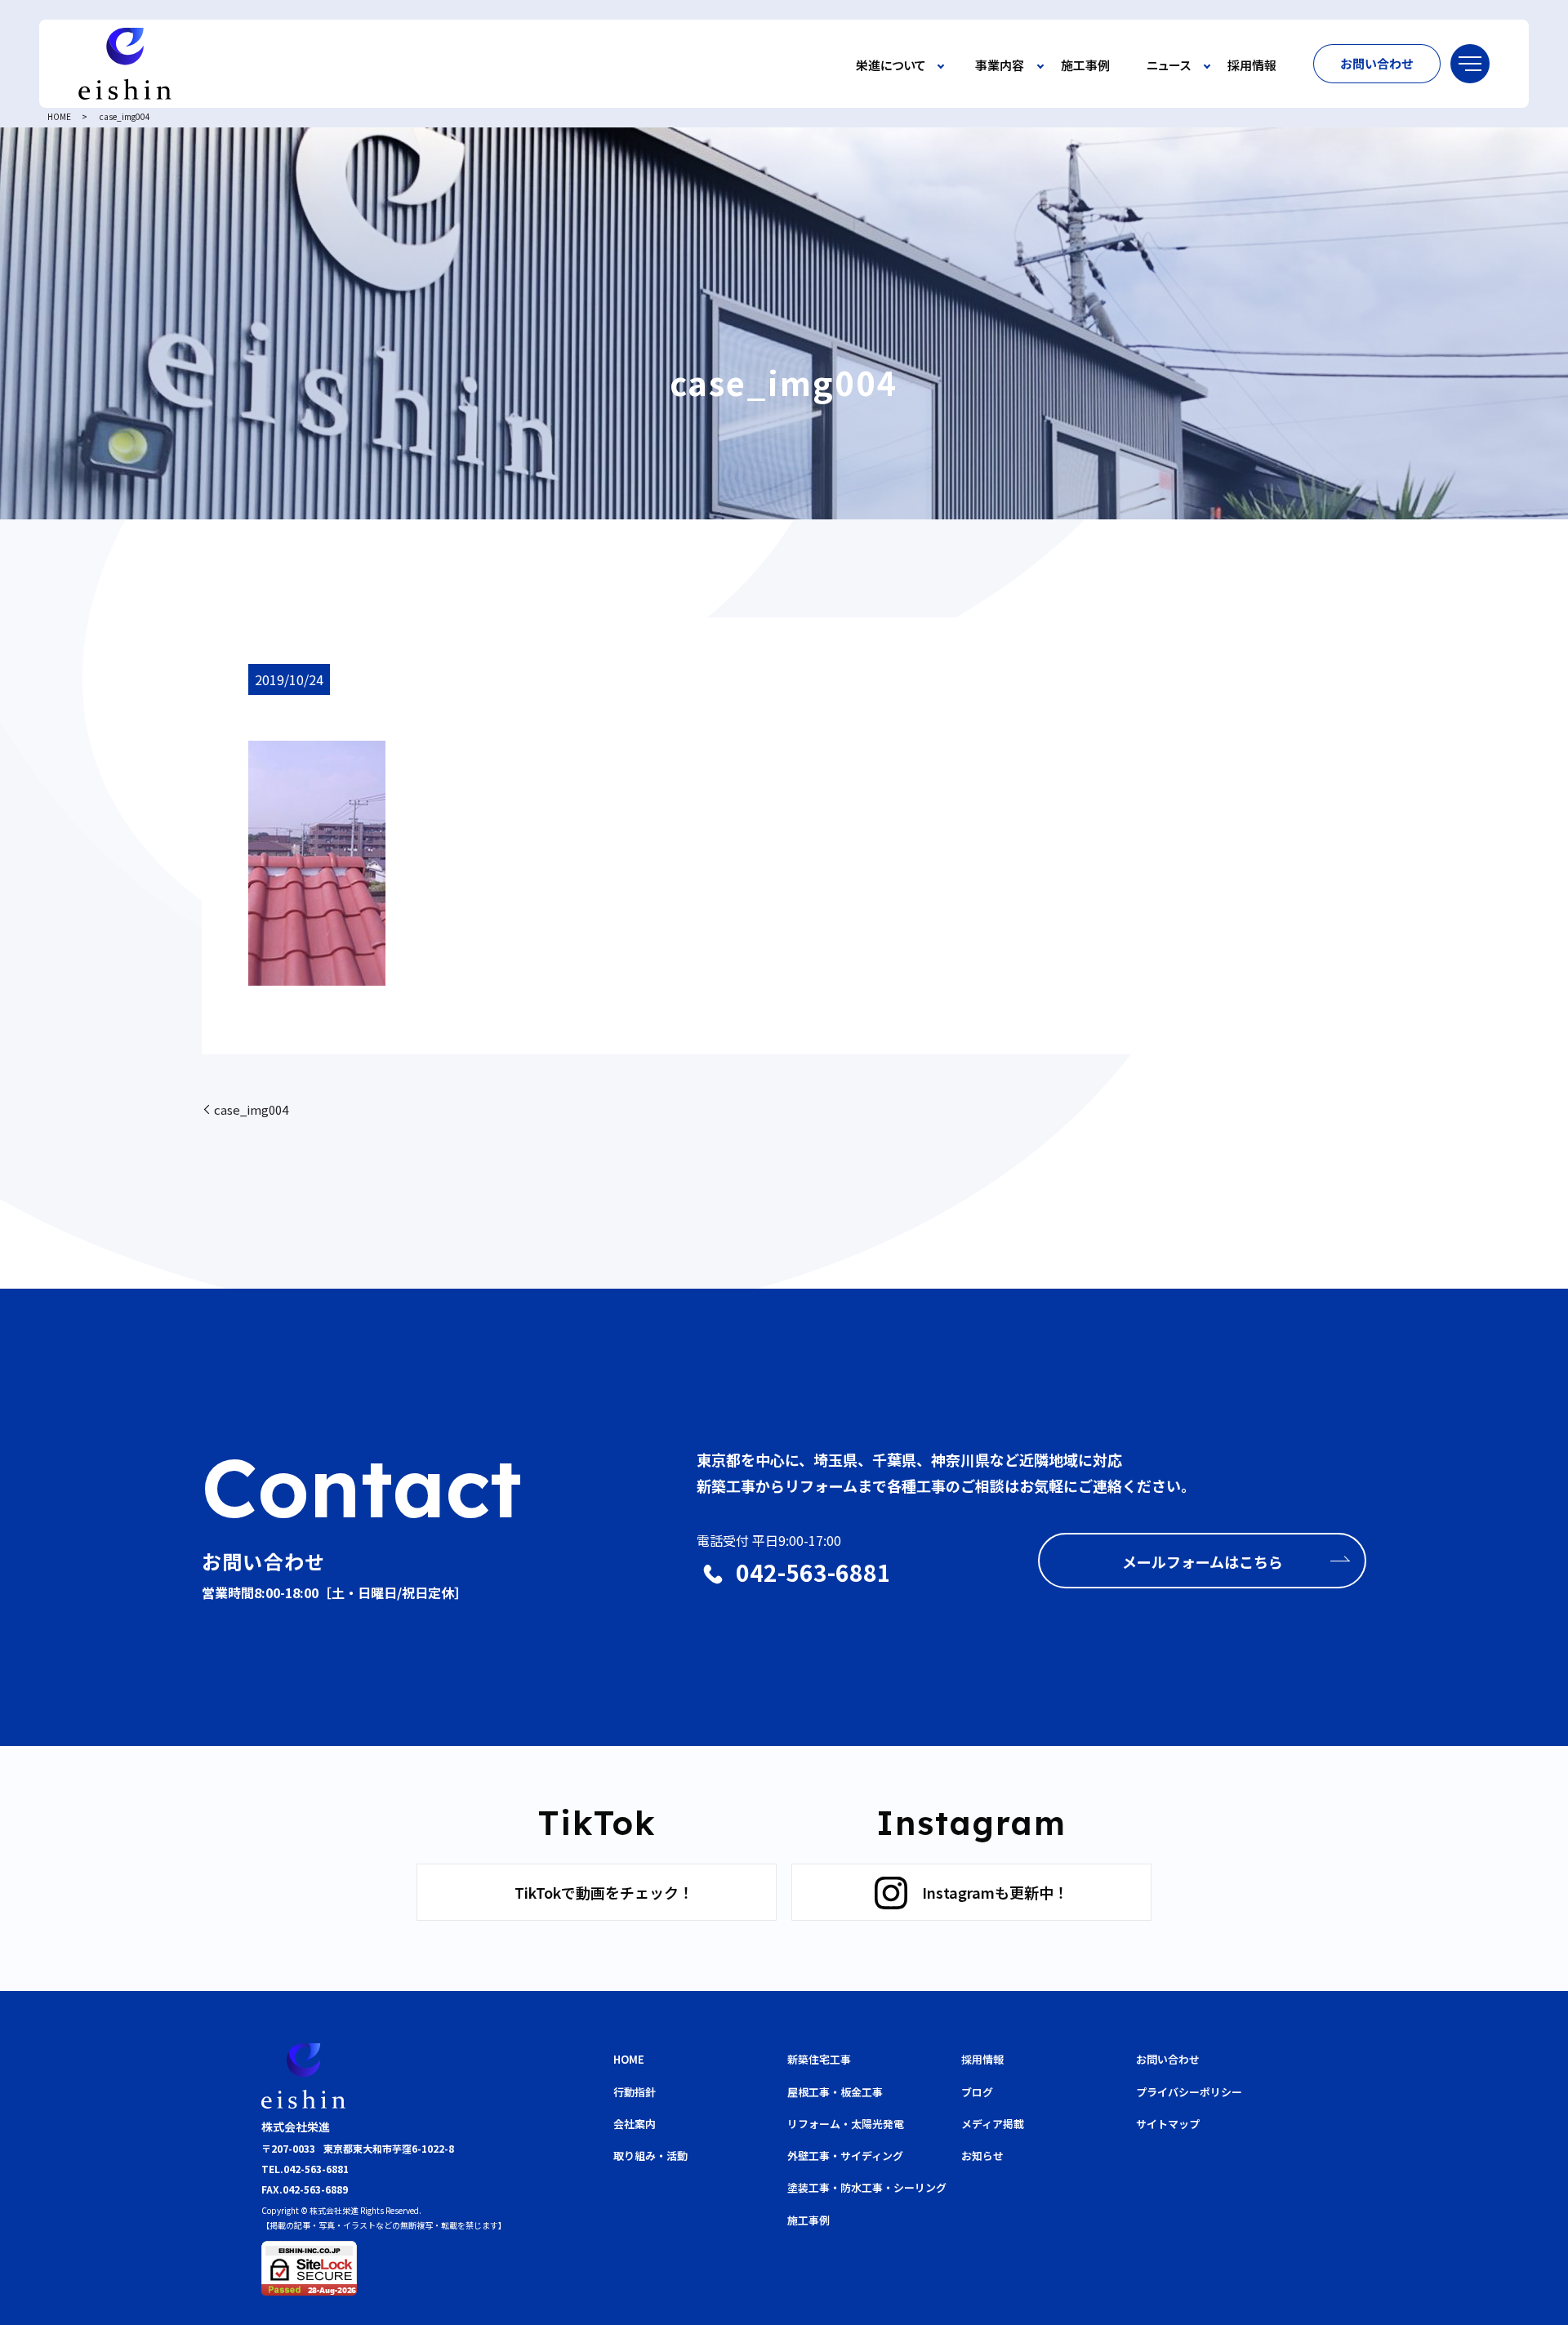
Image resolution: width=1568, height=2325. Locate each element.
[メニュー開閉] (1470, 64)
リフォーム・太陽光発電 (846, 2124)
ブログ (977, 2092)
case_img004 (251, 1109)
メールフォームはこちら (1203, 1561)
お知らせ (982, 2156)
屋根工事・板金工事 (835, 2092)
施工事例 (1085, 66)
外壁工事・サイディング (845, 2156)
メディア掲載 (993, 2124)
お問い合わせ (1377, 63)
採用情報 (1252, 66)
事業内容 (1000, 66)
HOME (59, 116)
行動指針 (635, 2092)
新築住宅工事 (819, 2059)
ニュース (1169, 66)
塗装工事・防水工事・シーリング (867, 2187)
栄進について (891, 66)
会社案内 (635, 2124)
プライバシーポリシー (1189, 2092)
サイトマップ (1168, 2124)
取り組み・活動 (650, 2156)
